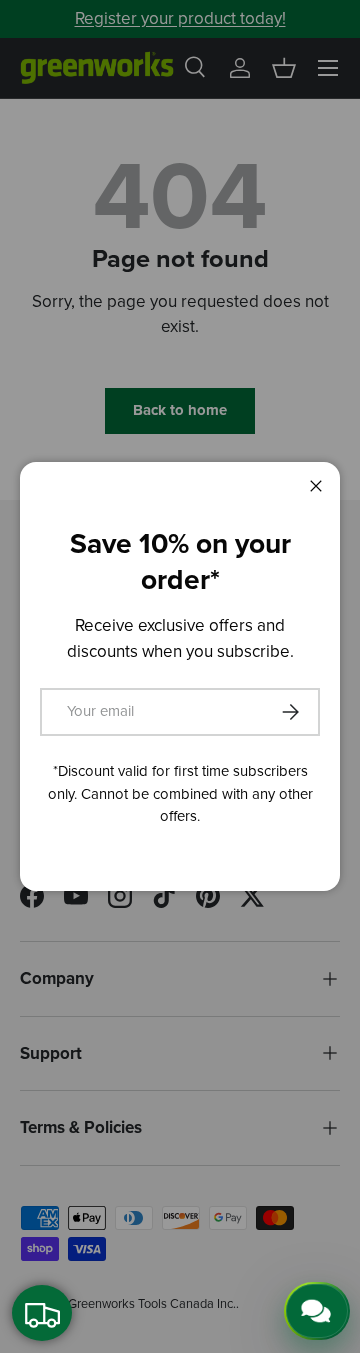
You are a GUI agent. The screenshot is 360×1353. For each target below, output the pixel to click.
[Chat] (317, 1311)
